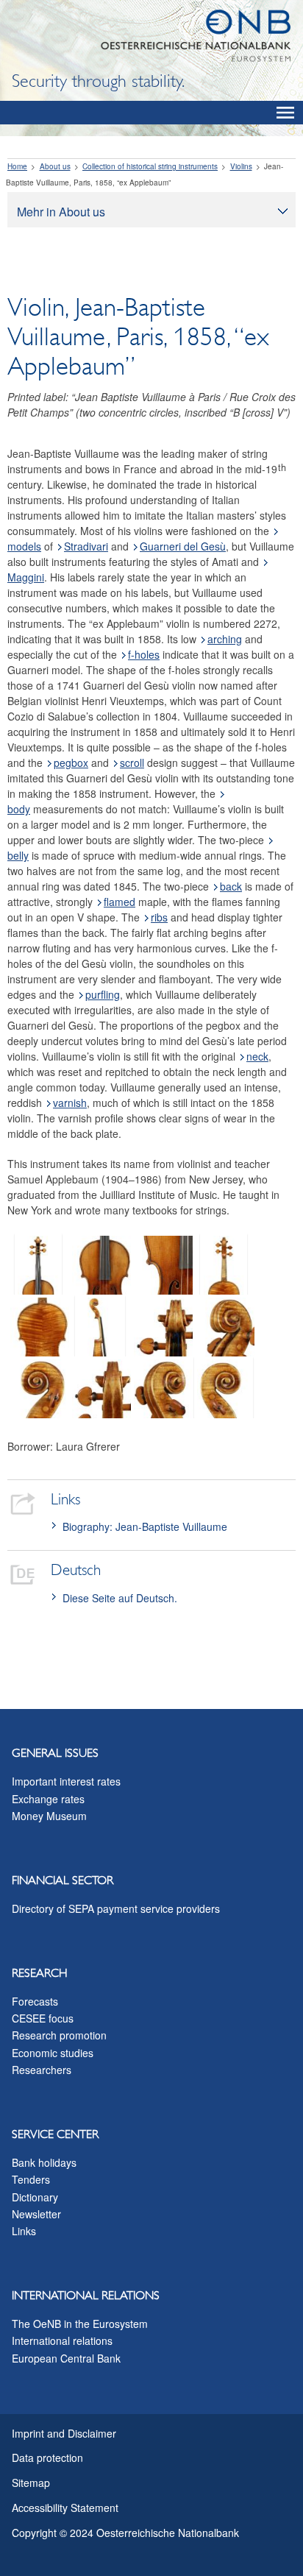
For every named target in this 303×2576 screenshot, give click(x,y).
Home (17, 166)
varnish (70, 1103)
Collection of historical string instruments (150, 166)
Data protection (47, 2458)
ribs (159, 917)
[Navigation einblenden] (285, 113)
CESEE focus (43, 2018)
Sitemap (31, 2483)
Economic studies (53, 2053)
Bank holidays (44, 2162)
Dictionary (35, 2197)
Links (24, 2231)
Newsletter (36, 2214)
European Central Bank (66, 2358)
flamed (120, 902)
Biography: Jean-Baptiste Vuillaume (145, 1526)
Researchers (42, 2070)
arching (225, 639)
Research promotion (59, 2035)
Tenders (31, 2179)
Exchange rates (48, 1799)
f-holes (144, 654)
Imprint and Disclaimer (64, 2433)
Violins (241, 166)
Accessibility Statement (65, 2508)
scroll (132, 762)
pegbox (71, 762)
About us (55, 166)
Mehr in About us (61, 212)
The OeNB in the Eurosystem (80, 2324)
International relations (62, 2340)
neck (257, 1056)
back (231, 886)
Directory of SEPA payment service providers (116, 1908)
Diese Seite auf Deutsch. (120, 1598)
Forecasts (35, 2001)
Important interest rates (66, 1781)
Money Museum (49, 1816)
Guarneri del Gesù (183, 546)
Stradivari (86, 546)
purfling (103, 994)
